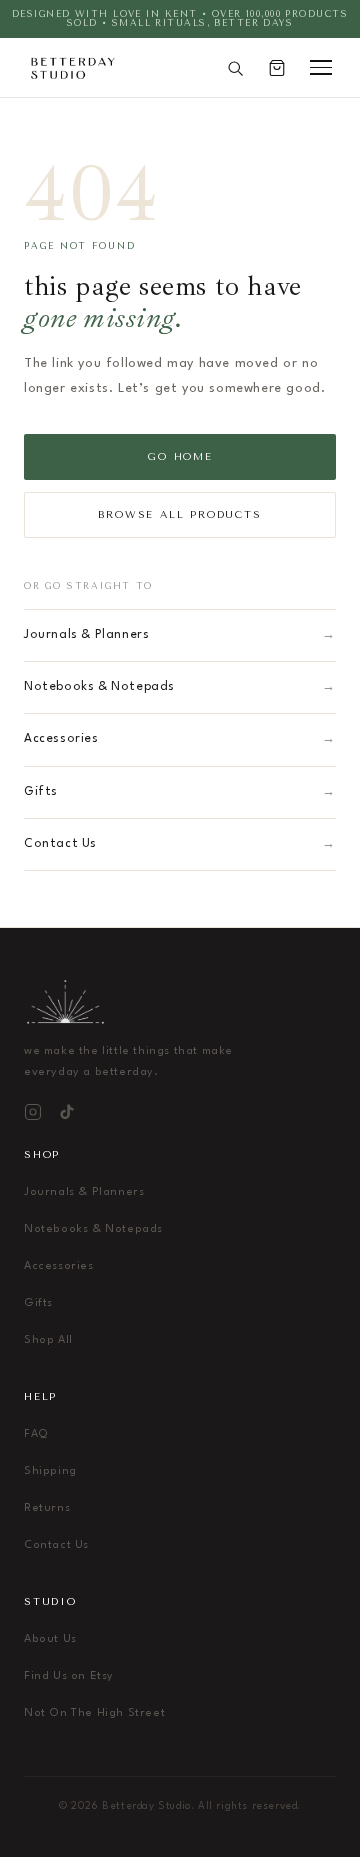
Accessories (180, 739)
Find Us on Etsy (69, 1676)
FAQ (36, 1434)
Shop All (48, 1340)
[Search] (235, 68)
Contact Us (180, 844)
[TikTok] (67, 1112)
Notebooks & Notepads (180, 687)
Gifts (180, 792)
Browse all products (179, 515)
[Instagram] (33, 1112)
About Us (50, 1639)
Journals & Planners (180, 635)
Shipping (50, 1471)
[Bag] (277, 68)
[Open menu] (321, 67)
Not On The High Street (94, 1713)
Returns (47, 1508)
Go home (180, 457)
